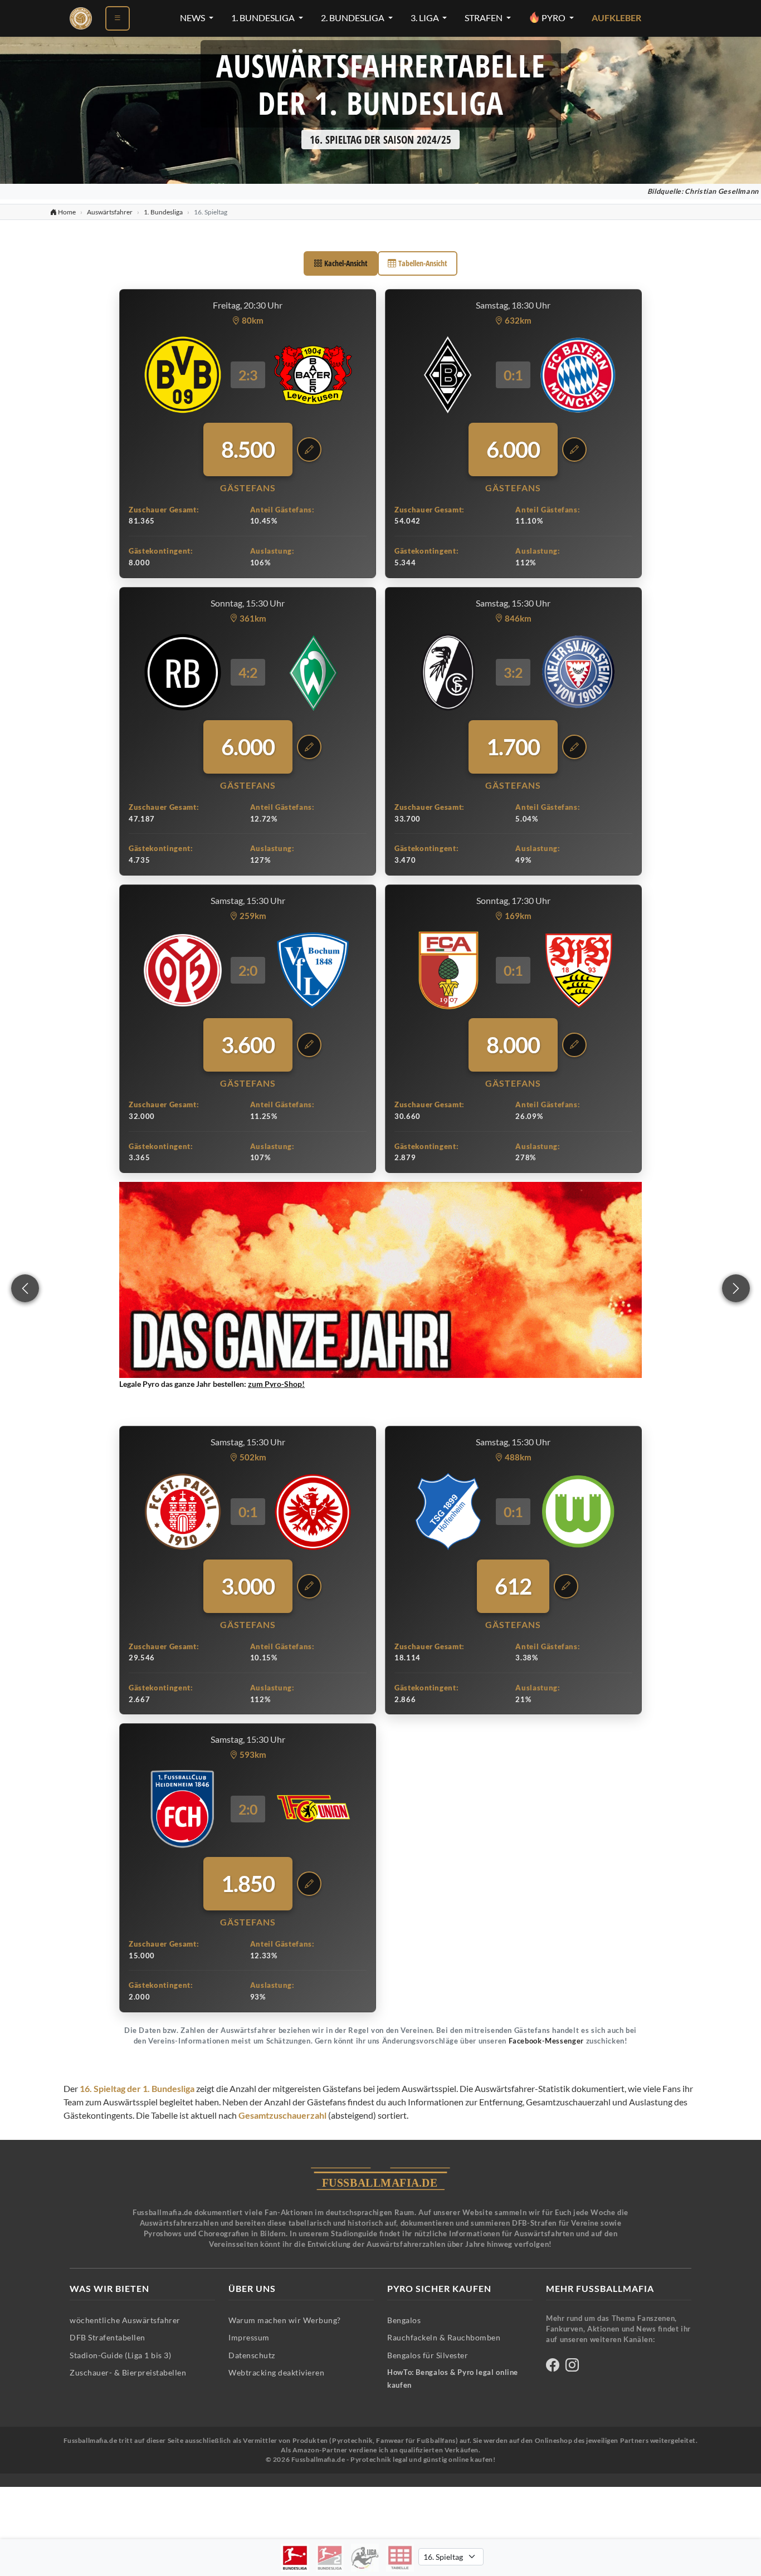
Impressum (249, 2337)
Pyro (553, 18)
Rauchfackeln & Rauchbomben (444, 2337)
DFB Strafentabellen (108, 2337)
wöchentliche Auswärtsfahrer (125, 2320)
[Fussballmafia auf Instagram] (572, 2367)
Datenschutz (252, 2355)
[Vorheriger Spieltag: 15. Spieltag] (25, 1288)
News (193, 18)
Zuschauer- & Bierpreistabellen (128, 2372)
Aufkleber (616, 18)
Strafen (484, 18)
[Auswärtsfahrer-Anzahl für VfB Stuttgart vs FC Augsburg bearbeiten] (574, 1045)
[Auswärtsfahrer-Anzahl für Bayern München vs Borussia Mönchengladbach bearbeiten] (574, 449)
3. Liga (426, 18)
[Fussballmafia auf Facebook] (553, 2367)
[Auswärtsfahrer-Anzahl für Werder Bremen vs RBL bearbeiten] (309, 747)
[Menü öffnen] (118, 18)
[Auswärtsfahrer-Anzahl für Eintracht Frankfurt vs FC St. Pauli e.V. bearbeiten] (309, 1586)
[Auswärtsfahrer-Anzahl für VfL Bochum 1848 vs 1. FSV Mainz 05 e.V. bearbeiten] (309, 1045)
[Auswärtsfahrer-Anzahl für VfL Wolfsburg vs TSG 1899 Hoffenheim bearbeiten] (566, 1586)
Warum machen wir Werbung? (285, 2320)
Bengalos (404, 2320)
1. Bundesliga (264, 18)
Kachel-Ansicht (346, 263)
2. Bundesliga (353, 18)
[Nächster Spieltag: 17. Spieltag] (736, 1288)
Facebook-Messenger (546, 2041)
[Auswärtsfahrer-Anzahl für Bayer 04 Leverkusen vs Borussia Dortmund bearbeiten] (309, 449)
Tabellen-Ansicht (423, 263)
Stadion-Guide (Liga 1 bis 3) (120, 2355)
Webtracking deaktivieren (276, 2372)
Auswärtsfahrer (110, 212)
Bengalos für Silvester (428, 2355)
